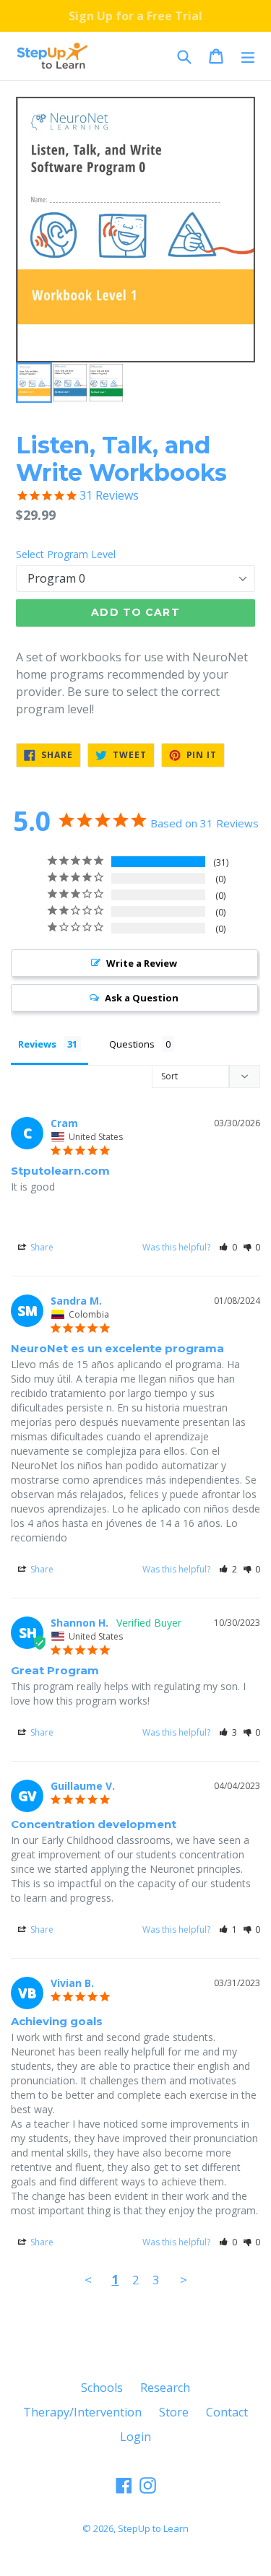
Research (165, 2388)
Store (174, 2412)
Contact (227, 2412)
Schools (102, 2388)
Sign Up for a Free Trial (135, 16)
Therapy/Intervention (82, 2412)
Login (135, 2437)
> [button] (184, 2280)
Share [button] (41, 1247)
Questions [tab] (132, 1044)
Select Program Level (66, 554)
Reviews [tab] (37, 1044)
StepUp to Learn (153, 2528)
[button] (228, 1247)
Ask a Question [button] (142, 998)
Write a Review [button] (142, 963)
